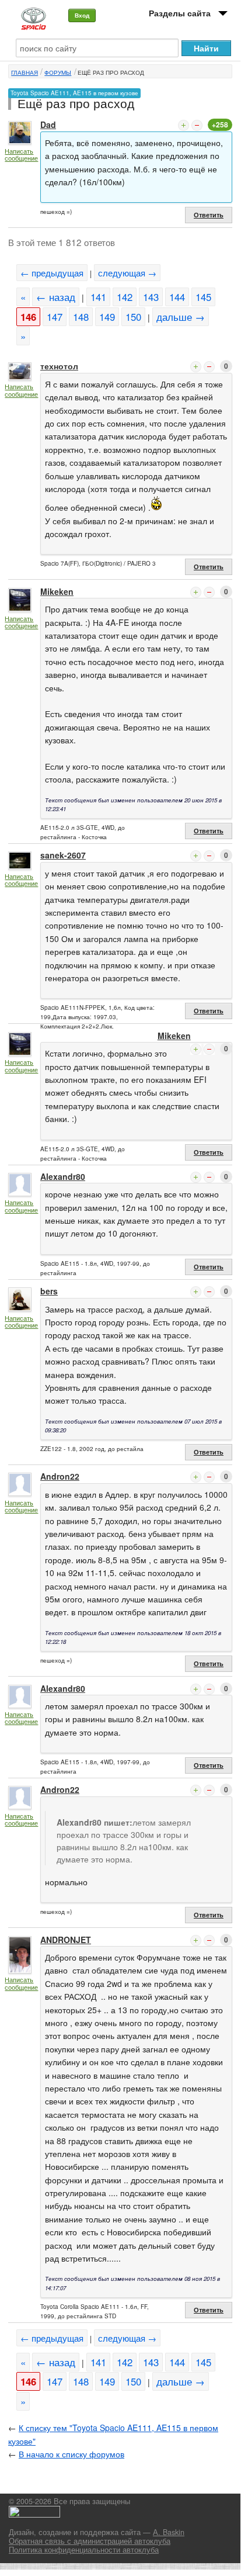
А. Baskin (169, 2532)
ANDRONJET (66, 1940)
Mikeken (57, 591)
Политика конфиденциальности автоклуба (84, 2550)
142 (125, 297)
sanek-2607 (63, 855)
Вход (82, 15)
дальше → (181, 317)
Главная (25, 72)
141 (98, 297)
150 (133, 317)
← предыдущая (52, 273)
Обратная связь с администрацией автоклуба (90, 2541)
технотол (59, 366)
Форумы (58, 72)
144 (177, 297)
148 (81, 317)
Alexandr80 (63, 1176)
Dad (48, 124)
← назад (56, 297)
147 (55, 317)
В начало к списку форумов (71, 2454)
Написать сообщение (21, 155)
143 (151, 297)
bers (49, 1291)
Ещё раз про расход (111, 72)
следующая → (127, 273)
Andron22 (60, 1476)
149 (107, 317)
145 (203, 297)
